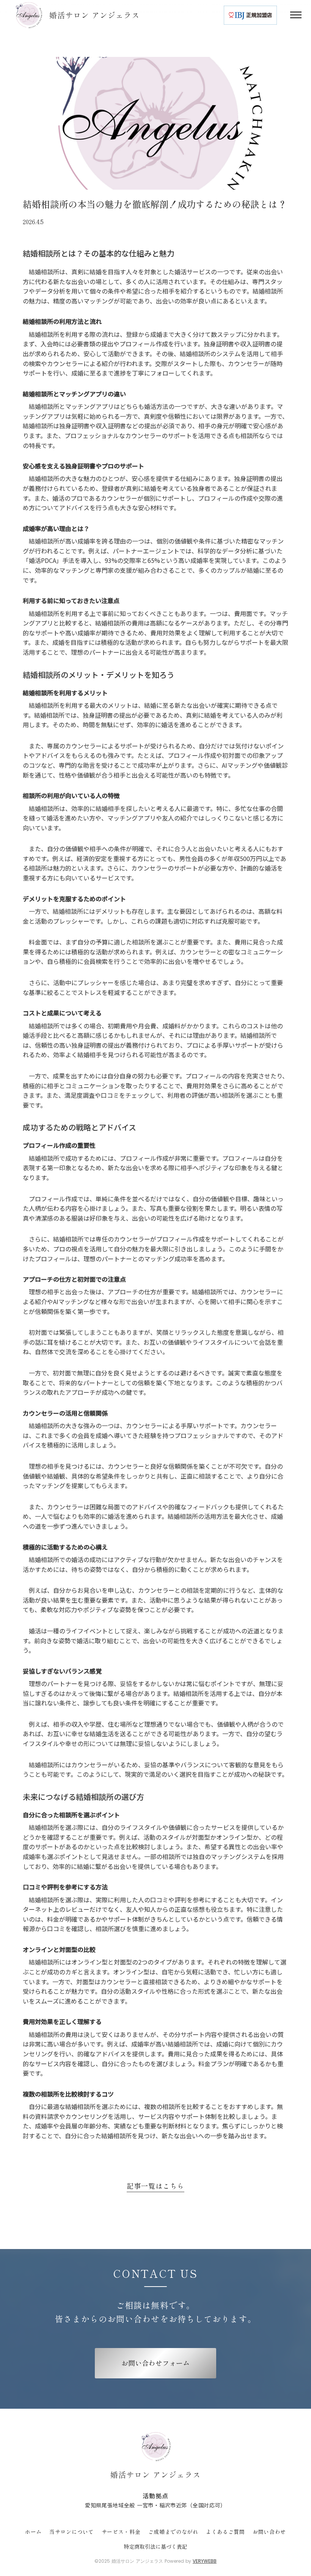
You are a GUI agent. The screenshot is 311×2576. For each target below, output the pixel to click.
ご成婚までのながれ (173, 2532)
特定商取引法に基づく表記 (155, 2547)
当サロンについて (72, 2532)
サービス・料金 (121, 2532)
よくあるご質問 (225, 2532)
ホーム (33, 2532)
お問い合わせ (269, 2532)
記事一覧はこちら (155, 2186)
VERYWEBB (205, 2561)
